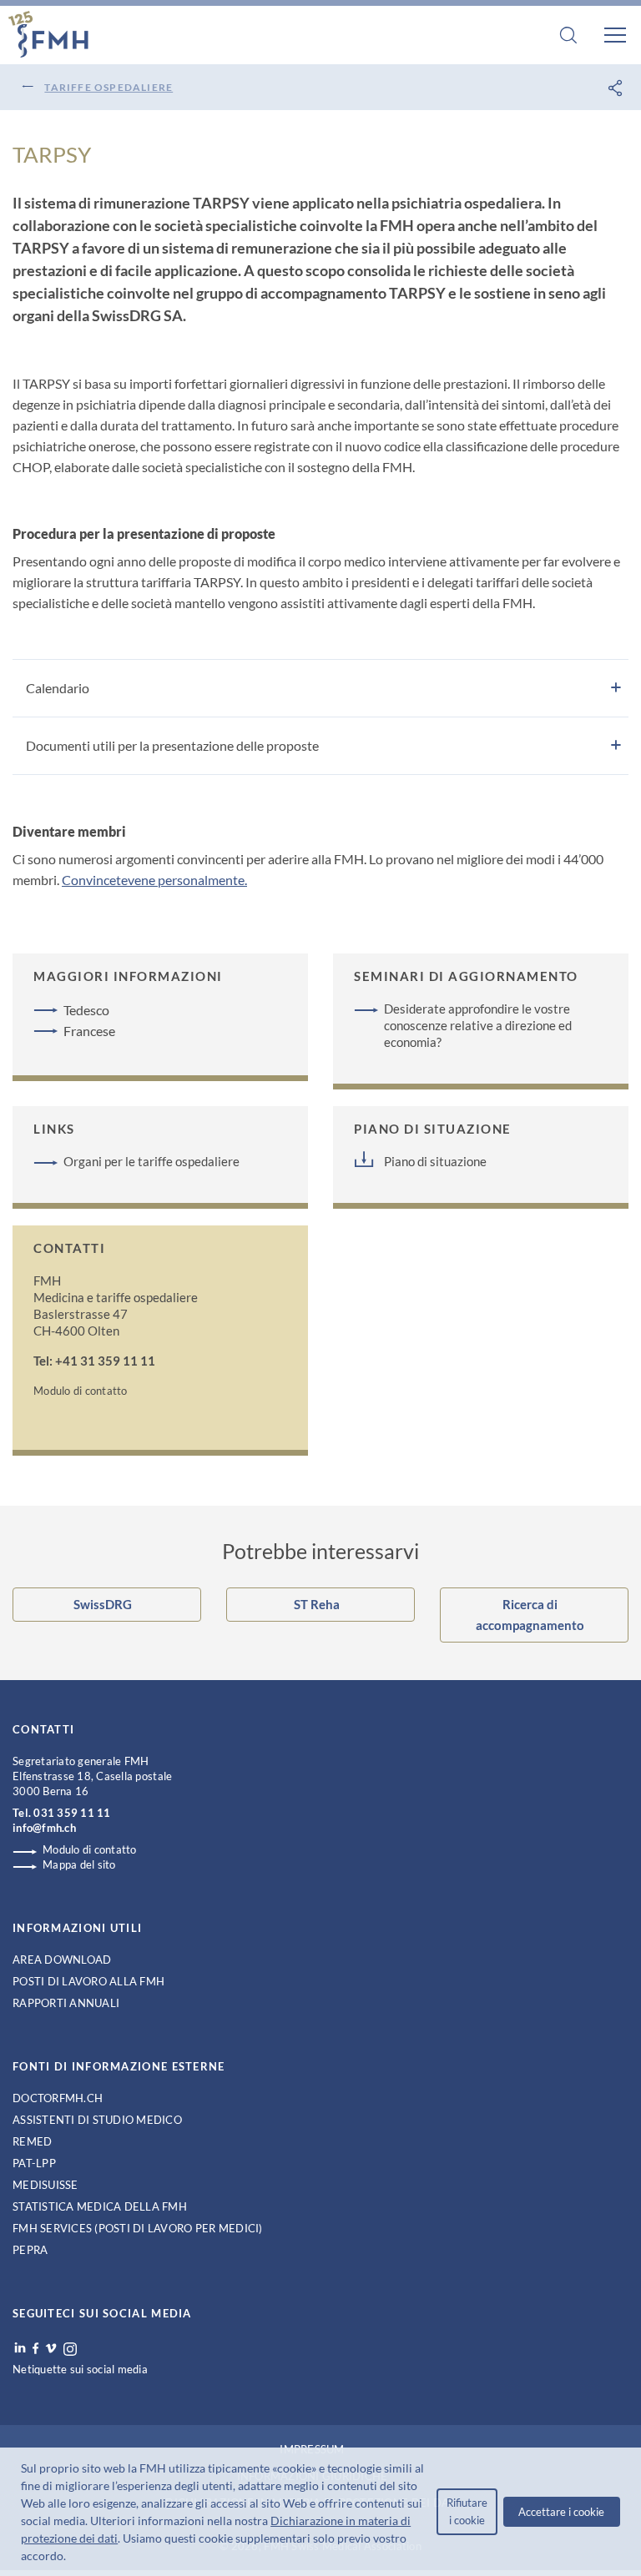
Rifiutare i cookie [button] (467, 2511)
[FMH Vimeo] (51, 2348)
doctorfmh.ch (58, 2098)
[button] (71, 2558)
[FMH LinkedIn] (20, 2348)
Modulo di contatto (81, 1391)
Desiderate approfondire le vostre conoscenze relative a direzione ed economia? (478, 1025)
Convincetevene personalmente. (154, 880)
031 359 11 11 (72, 1813)
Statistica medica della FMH (100, 2206)
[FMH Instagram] (71, 2349)
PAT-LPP (34, 2163)
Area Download (62, 1960)
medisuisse (45, 2185)
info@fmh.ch (44, 1828)
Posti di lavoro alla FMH (88, 1981)
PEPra (30, 2250)
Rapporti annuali (66, 2003)
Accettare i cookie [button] (561, 2512)
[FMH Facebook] (35, 2348)
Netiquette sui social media (80, 2369)
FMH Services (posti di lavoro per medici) (138, 2228)
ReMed (32, 2141)
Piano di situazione (435, 1161)
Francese (89, 1031)
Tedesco (86, 1010)
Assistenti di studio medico (97, 2120)
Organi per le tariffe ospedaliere (151, 1161)
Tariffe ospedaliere (109, 87)
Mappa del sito (79, 1864)
